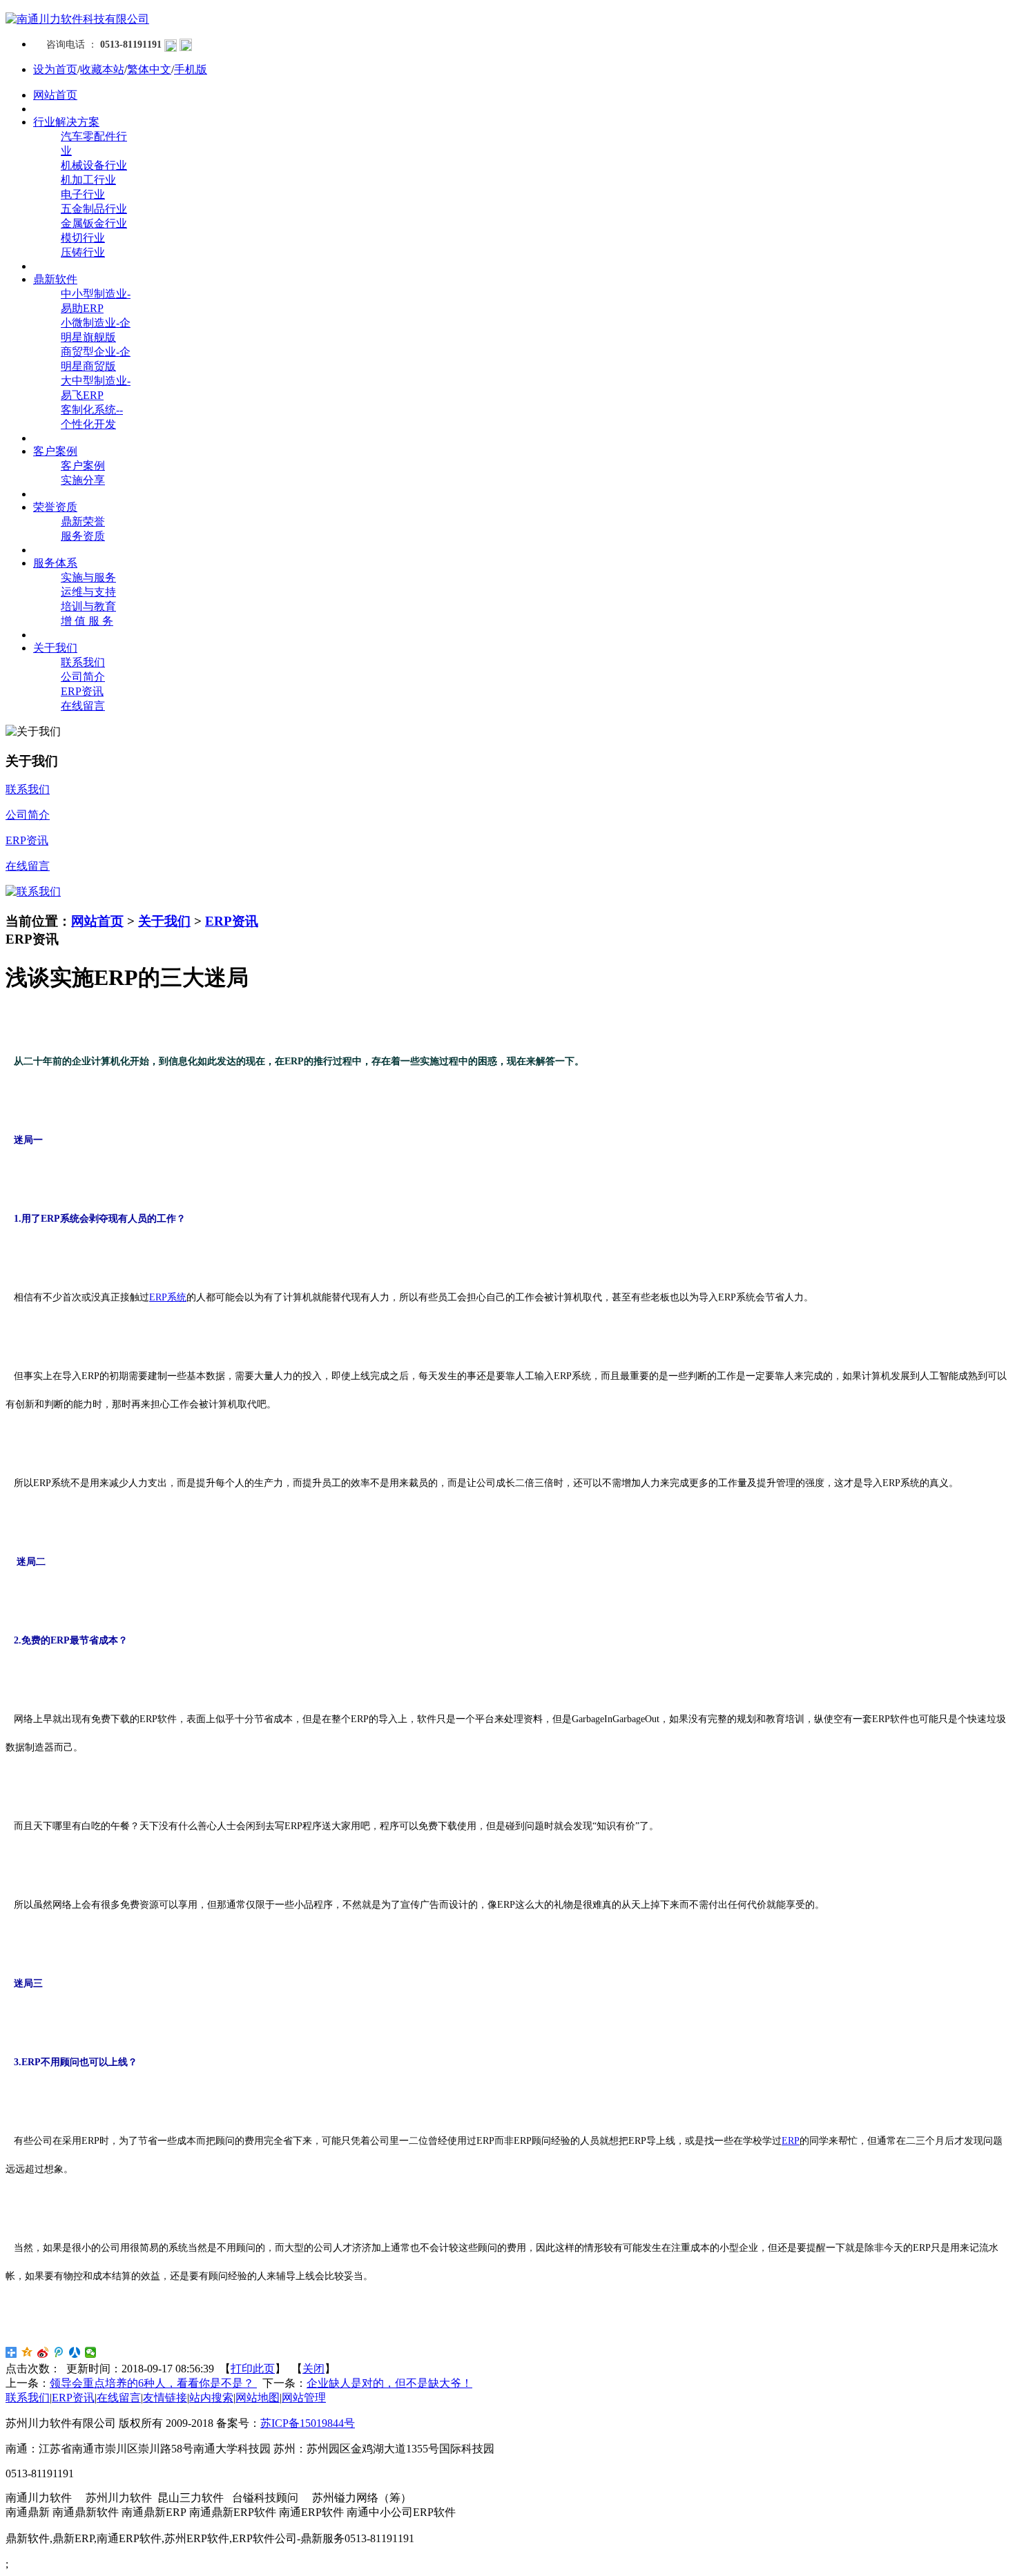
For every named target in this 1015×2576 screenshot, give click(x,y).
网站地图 (258, 2398)
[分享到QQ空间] (27, 2352)
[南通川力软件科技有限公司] (77, 19)
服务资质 (83, 536)
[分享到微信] (91, 2352)
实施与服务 (88, 577)
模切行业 (83, 238)
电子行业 (83, 194)
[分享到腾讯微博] (59, 2352)
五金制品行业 (94, 209)
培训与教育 (88, 606)
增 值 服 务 (87, 621)
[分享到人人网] (75, 2352)
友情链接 (165, 2398)
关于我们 (164, 921)
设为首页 (55, 69)
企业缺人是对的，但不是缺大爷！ (389, 2383)
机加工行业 (88, 180)
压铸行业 (83, 252)
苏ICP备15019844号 (308, 2423)
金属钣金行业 (94, 223)
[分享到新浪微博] (43, 2352)
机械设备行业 (94, 165)
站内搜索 (211, 2398)
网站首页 (97, 921)
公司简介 (83, 677)
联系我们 (83, 662)
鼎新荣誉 (83, 521)
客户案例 (83, 466)
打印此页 (253, 2369)
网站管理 (304, 2398)
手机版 (191, 69)
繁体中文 (149, 69)
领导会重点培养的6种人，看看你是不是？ (153, 2383)
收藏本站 (102, 69)
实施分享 (83, 480)
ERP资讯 (82, 691)
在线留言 (83, 706)
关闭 (313, 2369)
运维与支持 (88, 592)
